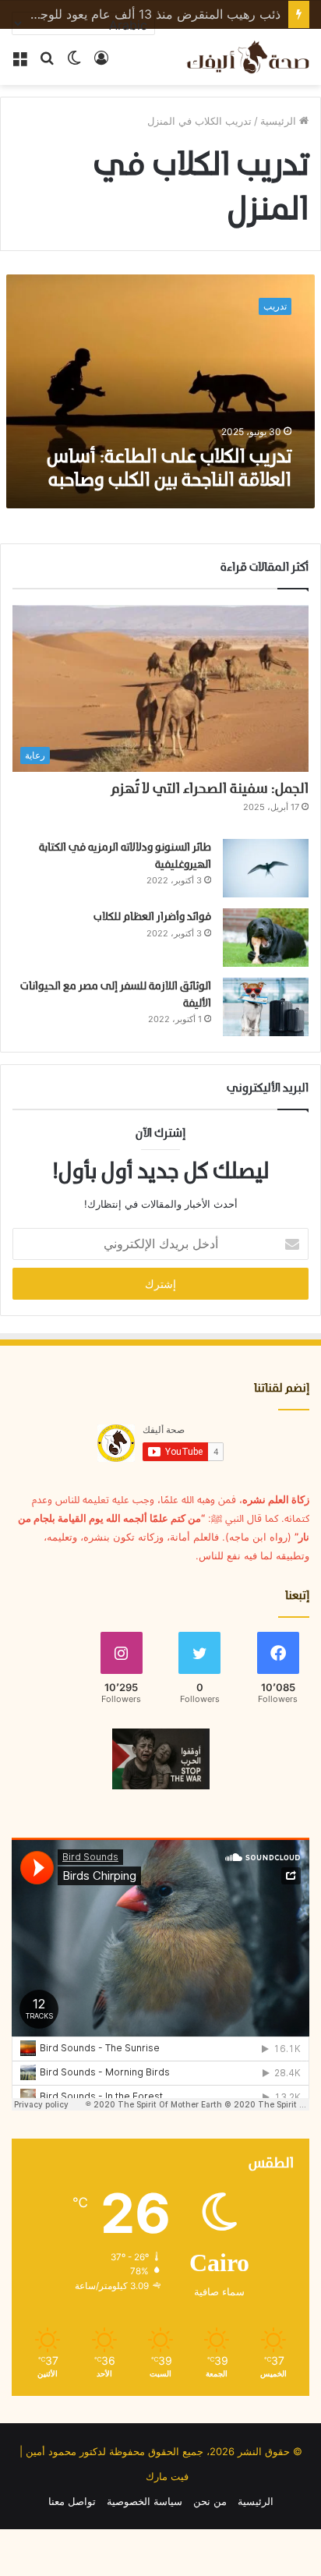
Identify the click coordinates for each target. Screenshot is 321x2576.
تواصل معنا (72, 2501)
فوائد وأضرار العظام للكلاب (152, 917)
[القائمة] (19, 63)
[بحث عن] (47, 63)
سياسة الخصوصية (145, 2501)
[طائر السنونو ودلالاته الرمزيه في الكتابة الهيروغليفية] (266, 868)
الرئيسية (280, 121)
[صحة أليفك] (247, 57)
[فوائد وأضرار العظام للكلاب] (266, 938)
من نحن (210, 2501)
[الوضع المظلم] (74, 63)
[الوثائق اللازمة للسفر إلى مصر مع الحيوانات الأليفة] (266, 1007)
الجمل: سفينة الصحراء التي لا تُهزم (210, 789)
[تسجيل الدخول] (101, 63)
